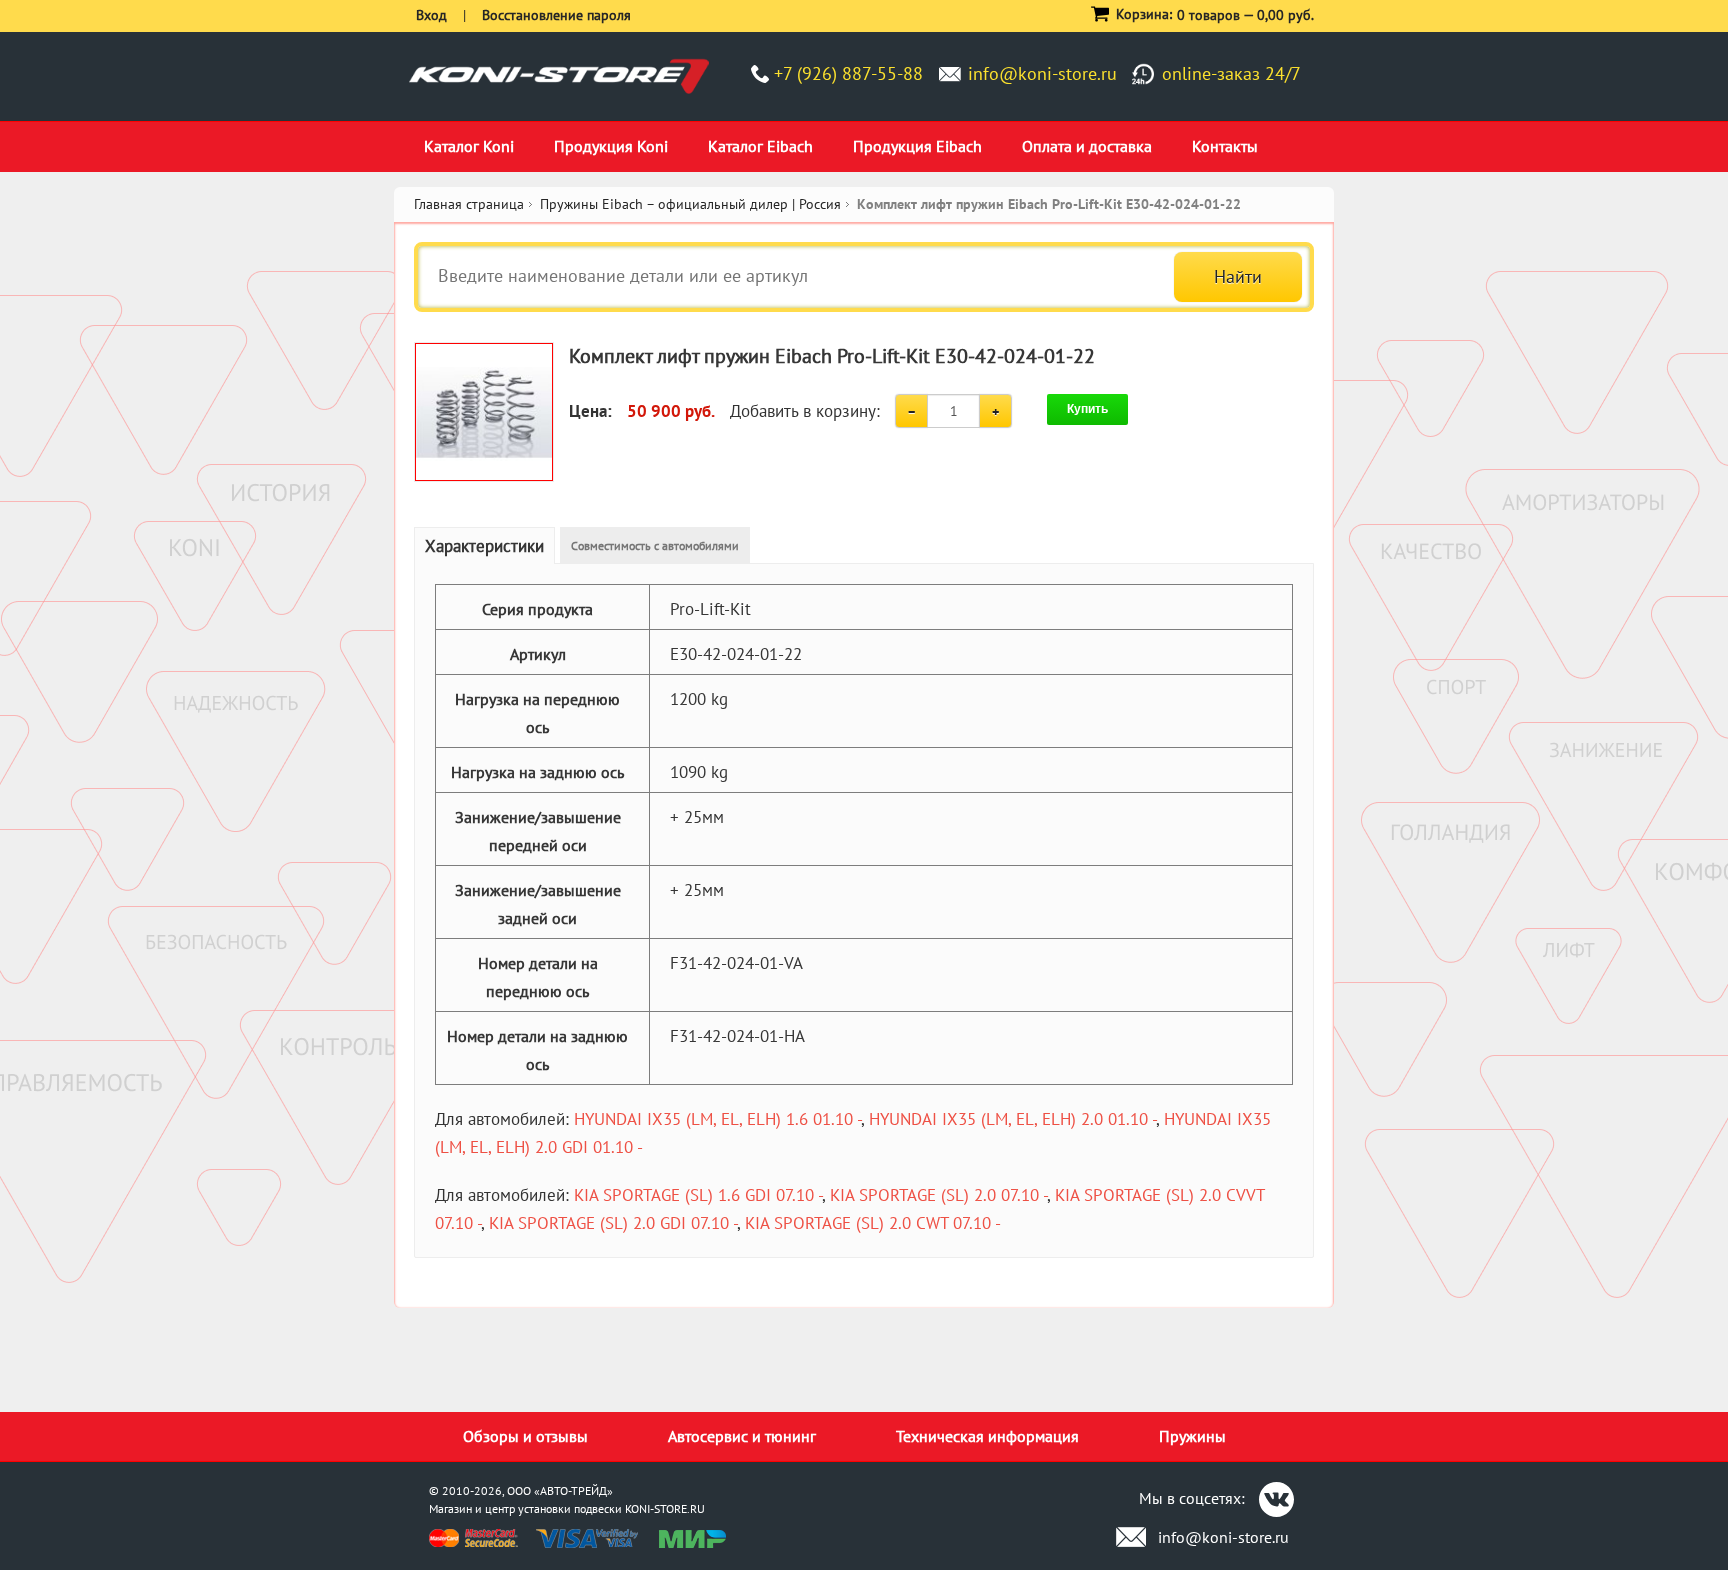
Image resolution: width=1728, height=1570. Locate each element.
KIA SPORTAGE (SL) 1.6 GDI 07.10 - (698, 1195)
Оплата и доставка (1087, 146)
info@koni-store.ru (1042, 73)
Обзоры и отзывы (525, 1436)
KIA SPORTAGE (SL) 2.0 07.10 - (938, 1195)
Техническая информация (987, 1436)
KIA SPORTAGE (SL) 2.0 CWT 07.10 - (873, 1223)
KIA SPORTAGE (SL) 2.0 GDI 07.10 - (613, 1223)
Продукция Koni (611, 146)
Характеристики (484, 546)
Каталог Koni (469, 146)
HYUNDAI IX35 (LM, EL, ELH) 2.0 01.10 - (1012, 1119)
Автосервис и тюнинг (742, 1436)
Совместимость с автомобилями (655, 545)
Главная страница (469, 204)
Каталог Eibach (760, 146)
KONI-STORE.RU (665, 1508)
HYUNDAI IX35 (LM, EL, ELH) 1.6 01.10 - (717, 1119)
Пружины (1192, 1436)
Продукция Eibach (917, 146)
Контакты (1225, 146)
